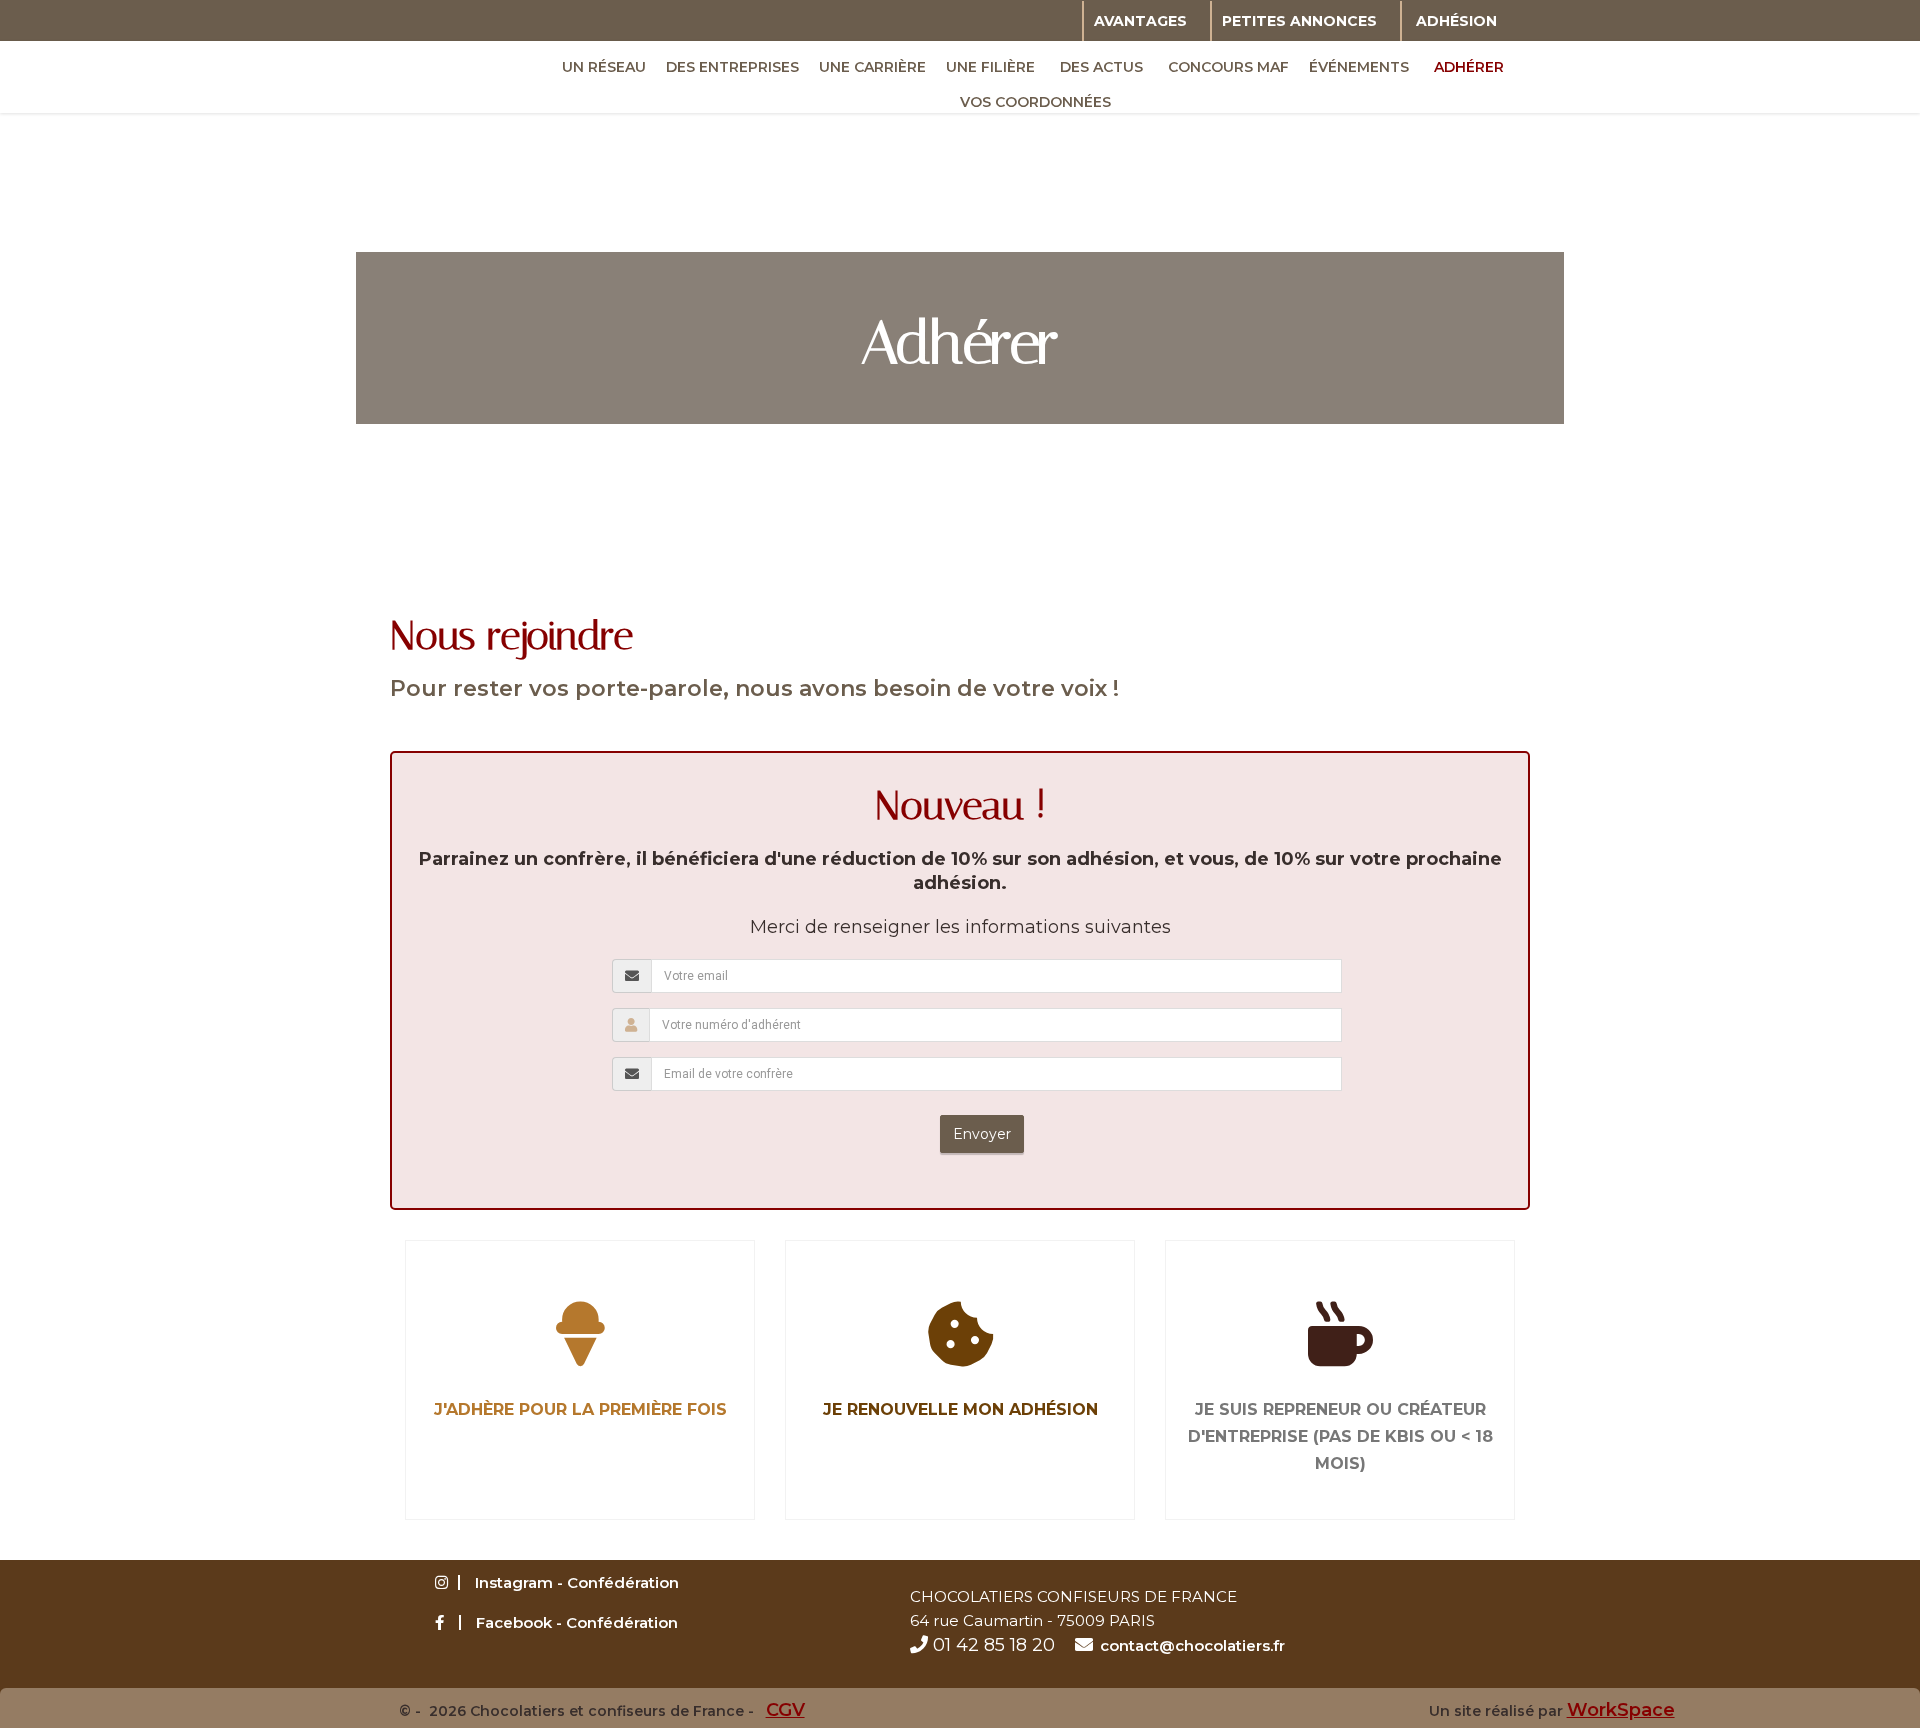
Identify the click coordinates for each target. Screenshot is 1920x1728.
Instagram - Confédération (577, 1582)
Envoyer (982, 1134)
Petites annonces (1299, 21)
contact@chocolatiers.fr (1192, 1645)
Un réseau (604, 67)
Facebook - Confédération (577, 1622)
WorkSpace (1621, 1710)
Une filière (990, 67)
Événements (1359, 67)
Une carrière (872, 67)
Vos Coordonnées (1035, 102)
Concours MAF (1228, 67)
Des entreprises (732, 67)
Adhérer (1469, 67)
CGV (785, 1710)
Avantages (1140, 21)
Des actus (1101, 67)
